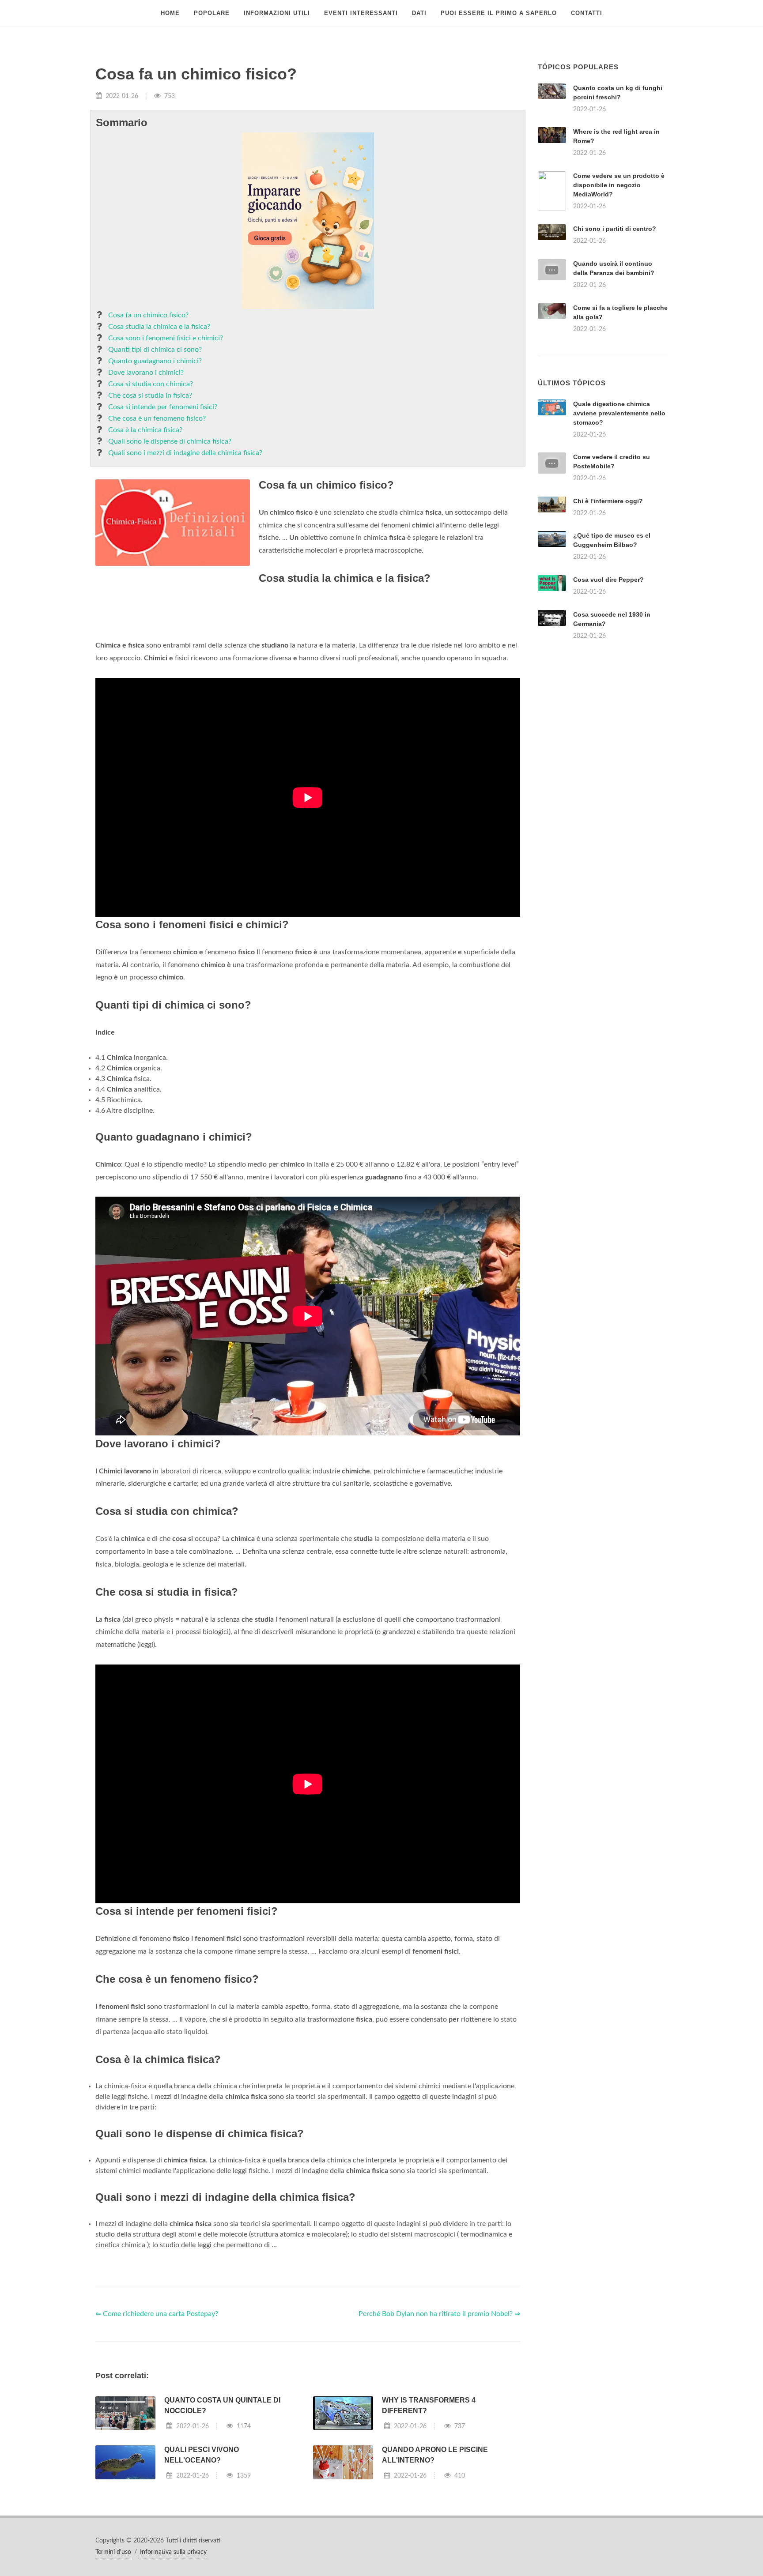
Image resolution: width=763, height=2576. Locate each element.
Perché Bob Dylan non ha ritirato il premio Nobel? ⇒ (439, 2424)
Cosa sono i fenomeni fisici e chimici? (166, 338)
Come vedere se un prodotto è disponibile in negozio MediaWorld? (619, 185)
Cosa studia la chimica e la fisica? (159, 327)
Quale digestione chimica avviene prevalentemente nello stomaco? (619, 523)
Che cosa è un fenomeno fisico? (157, 418)
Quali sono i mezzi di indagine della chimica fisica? (185, 453)
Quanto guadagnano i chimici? (155, 361)
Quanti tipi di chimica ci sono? (155, 350)
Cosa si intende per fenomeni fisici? (163, 407)
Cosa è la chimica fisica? (145, 430)
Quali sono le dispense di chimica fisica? (170, 441)
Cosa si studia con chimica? (151, 384)
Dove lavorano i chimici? (146, 373)
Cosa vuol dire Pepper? (608, 690)
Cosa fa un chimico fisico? (148, 315)
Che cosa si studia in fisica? (150, 395)
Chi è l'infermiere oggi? (608, 611)
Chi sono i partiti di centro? (615, 229)
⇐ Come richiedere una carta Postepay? (157, 2424)
